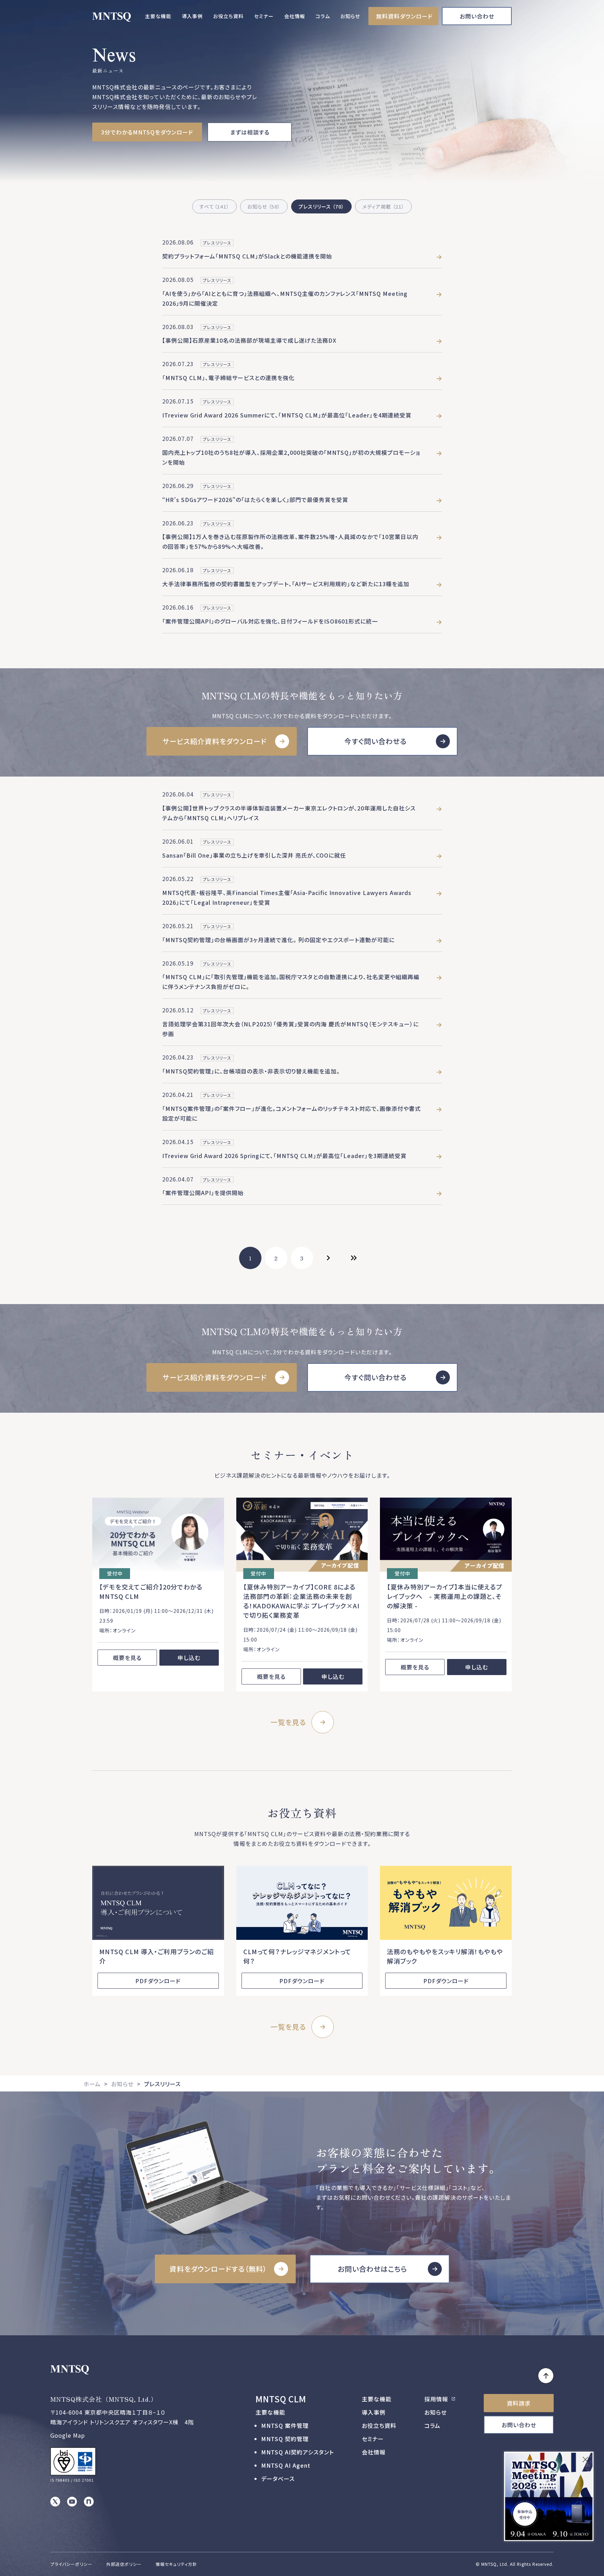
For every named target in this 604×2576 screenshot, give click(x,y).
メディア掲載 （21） (383, 206)
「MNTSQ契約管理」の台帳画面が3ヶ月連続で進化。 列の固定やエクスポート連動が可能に (278, 940)
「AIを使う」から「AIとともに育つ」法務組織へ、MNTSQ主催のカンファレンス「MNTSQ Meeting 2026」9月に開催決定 (285, 298)
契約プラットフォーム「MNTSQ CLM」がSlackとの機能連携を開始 (247, 256)
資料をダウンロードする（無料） (218, 2269)
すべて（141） (214, 206)
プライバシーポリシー (71, 2564)
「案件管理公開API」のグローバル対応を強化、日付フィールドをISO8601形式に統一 (270, 621)
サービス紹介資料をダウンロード (215, 741)
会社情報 (295, 16)
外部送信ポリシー (124, 2564)
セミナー (264, 16)
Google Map (68, 2435)
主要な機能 (158, 16)
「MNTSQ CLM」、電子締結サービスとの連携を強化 (228, 378)
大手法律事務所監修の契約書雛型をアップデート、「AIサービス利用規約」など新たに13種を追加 (286, 584)
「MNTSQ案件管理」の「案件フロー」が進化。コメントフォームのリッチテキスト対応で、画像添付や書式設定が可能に (292, 1113)
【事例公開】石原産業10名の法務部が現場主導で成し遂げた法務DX (249, 340)
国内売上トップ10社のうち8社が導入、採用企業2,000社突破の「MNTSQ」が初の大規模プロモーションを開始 (291, 457)
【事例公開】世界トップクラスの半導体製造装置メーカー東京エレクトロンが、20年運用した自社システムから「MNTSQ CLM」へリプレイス (289, 813)
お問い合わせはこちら (372, 2269)
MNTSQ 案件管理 (285, 2425)
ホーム (92, 2084)
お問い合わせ (477, 16)
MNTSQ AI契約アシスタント (297, 2452)
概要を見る (127, 1658)
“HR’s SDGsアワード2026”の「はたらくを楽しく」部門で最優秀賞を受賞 (255, 500)
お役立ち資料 (228, 16)
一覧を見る (288, 1722)
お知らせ (350, 16)
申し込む (189, 1658)
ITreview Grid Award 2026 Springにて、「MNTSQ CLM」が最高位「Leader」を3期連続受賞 (284, 1156)
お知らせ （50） (264, 206)
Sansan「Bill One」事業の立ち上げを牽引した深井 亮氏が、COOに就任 (254, 855)
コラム (323, 16)
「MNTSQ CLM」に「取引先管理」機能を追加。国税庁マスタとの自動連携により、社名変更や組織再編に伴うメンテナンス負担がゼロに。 (291, 982)
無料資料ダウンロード (404, 16)
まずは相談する (250, 132)
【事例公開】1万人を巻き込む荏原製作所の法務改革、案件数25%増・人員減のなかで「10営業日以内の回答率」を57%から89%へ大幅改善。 (290, 541)
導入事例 (192, 16)
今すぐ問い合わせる (375, 741)
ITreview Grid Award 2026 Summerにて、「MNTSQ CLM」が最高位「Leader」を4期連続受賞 (287, 415)
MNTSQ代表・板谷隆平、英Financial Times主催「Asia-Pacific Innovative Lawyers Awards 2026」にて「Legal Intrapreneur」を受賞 (287, 897)
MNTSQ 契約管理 (285, 2439)
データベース (278, 2479)
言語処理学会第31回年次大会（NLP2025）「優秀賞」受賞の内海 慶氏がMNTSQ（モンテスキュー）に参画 (290, 1029)
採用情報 (437, 2399)
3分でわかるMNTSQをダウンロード (147, 132)
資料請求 (519, 2403)
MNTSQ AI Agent (286, 2465)
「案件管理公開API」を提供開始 (203, 1193)
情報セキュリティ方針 (176, 2564)
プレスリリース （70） (321, 206)
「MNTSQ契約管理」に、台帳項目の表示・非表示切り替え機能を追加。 (251, 1071)
